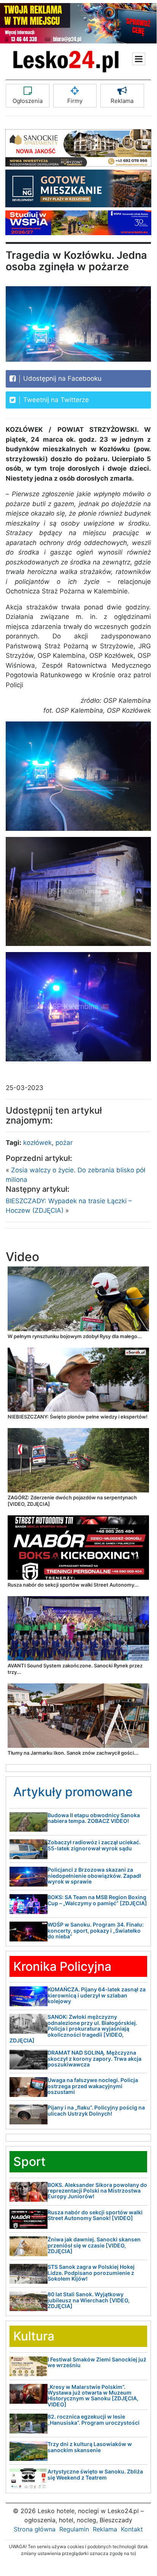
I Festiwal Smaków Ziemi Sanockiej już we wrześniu (97, 2362)
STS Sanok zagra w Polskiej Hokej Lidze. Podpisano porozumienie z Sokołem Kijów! (91, 2273)
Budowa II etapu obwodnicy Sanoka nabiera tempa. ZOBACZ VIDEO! (94, 1818)
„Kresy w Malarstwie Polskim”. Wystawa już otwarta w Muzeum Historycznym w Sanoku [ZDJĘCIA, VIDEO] (93, 2396)
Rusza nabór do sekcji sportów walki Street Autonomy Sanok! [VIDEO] (95, 2215)
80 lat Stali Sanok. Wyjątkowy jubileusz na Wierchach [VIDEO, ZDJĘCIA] (89, 2300)
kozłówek (37, 1143)
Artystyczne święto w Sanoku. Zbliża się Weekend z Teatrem (95, 2474)
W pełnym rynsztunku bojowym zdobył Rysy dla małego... (75, 1336)
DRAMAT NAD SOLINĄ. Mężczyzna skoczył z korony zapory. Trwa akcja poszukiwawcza (94, 2058)
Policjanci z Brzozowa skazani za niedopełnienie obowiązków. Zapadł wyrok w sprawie (94, 1875)
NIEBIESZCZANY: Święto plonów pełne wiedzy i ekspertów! (78, 1417)
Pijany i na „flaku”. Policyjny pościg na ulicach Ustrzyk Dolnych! (96, 2110)
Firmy (75, 101)
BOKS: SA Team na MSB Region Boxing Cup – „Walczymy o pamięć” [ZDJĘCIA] (97, 1900)
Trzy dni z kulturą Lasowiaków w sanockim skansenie (90, 2447)
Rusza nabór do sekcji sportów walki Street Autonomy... (73, 1585)
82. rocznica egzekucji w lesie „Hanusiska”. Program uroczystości (94, 2419)
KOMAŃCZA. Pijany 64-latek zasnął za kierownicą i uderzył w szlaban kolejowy (97, 1995)
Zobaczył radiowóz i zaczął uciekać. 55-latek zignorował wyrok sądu (94, 1845)
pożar (64, 1143)
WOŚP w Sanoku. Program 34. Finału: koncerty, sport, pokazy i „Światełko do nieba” (96, 1930)
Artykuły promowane (73, 1792)
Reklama (122, 101)
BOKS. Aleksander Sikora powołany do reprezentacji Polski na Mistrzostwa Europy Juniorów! (97, 2191)
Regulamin (74, 2529)
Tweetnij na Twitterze (55, 400)
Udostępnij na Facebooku (61, 378)
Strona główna (35, 2529)
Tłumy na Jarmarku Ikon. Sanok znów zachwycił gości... (73, 1753)
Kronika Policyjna (62, 1966)
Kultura (34, 2336)
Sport (29, 2162)
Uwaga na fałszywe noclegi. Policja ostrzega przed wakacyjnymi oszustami (93, 2086)
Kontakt (132, 2529)
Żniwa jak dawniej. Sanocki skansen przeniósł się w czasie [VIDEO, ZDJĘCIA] (94, 2245)
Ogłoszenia (28, 101)
